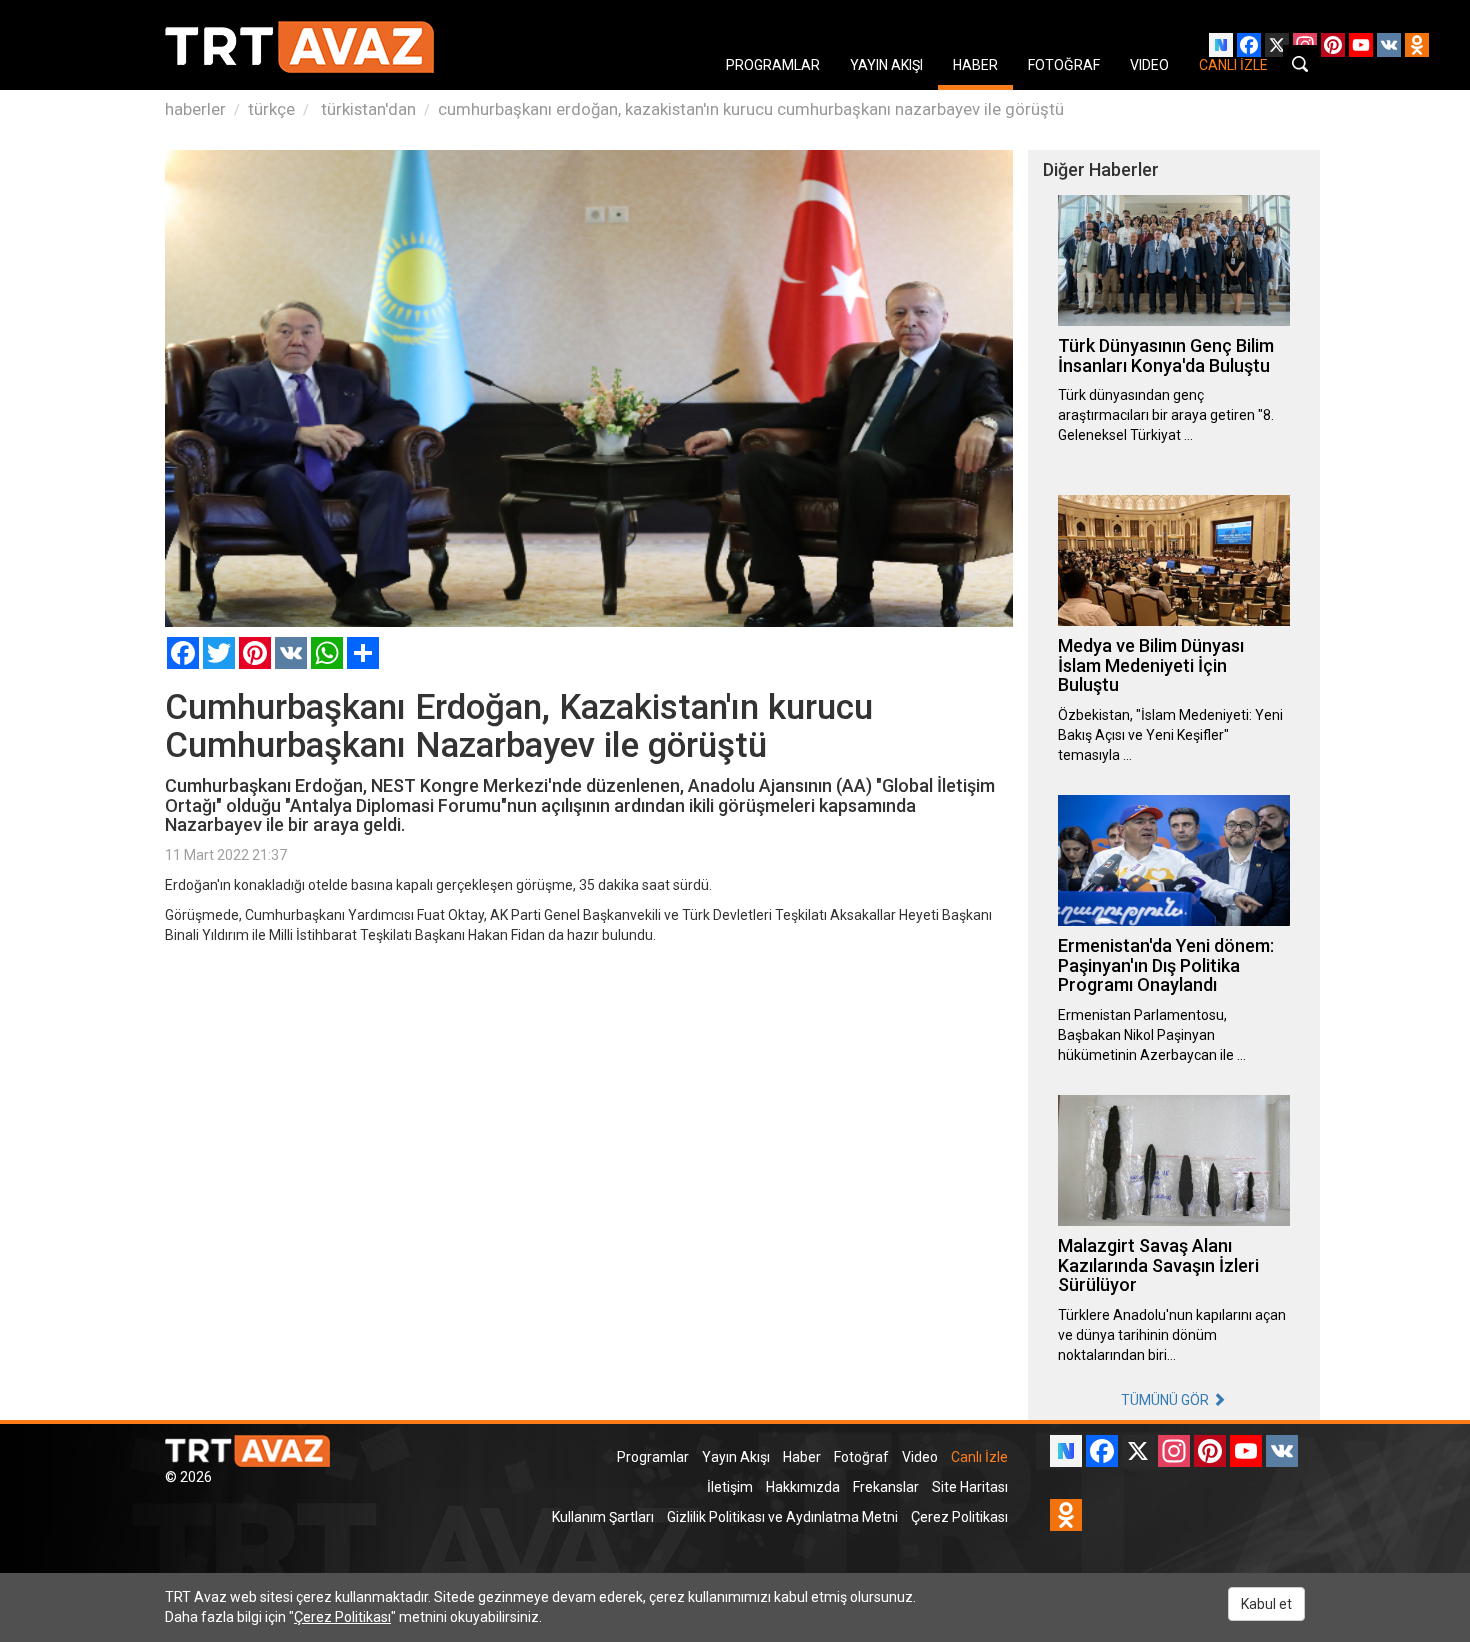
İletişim (730, 1487)
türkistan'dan (366, 109)
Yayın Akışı (736, 1457)
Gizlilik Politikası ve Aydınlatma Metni (782, 1517)
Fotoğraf (861, 1457)
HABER (975, 65)
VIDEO (1149, 65)
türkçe (271, 109)
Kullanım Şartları (603, 1517)
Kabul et (1266, 1604)
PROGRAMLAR (773, 65)
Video (920, 1457)
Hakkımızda (803, 1487)
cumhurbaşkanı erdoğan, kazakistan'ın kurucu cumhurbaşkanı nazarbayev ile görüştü (751, 109)
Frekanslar (886, 1487)
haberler (195, 109)
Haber (802, 1457)
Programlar (653, 1457)
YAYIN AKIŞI (886, 65)
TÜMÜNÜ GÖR (1166, 1400)
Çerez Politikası (959, 1517)
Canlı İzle (979, 1457)
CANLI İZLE (1233, 65)
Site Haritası (970, 1487)
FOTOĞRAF (1064, 65)
